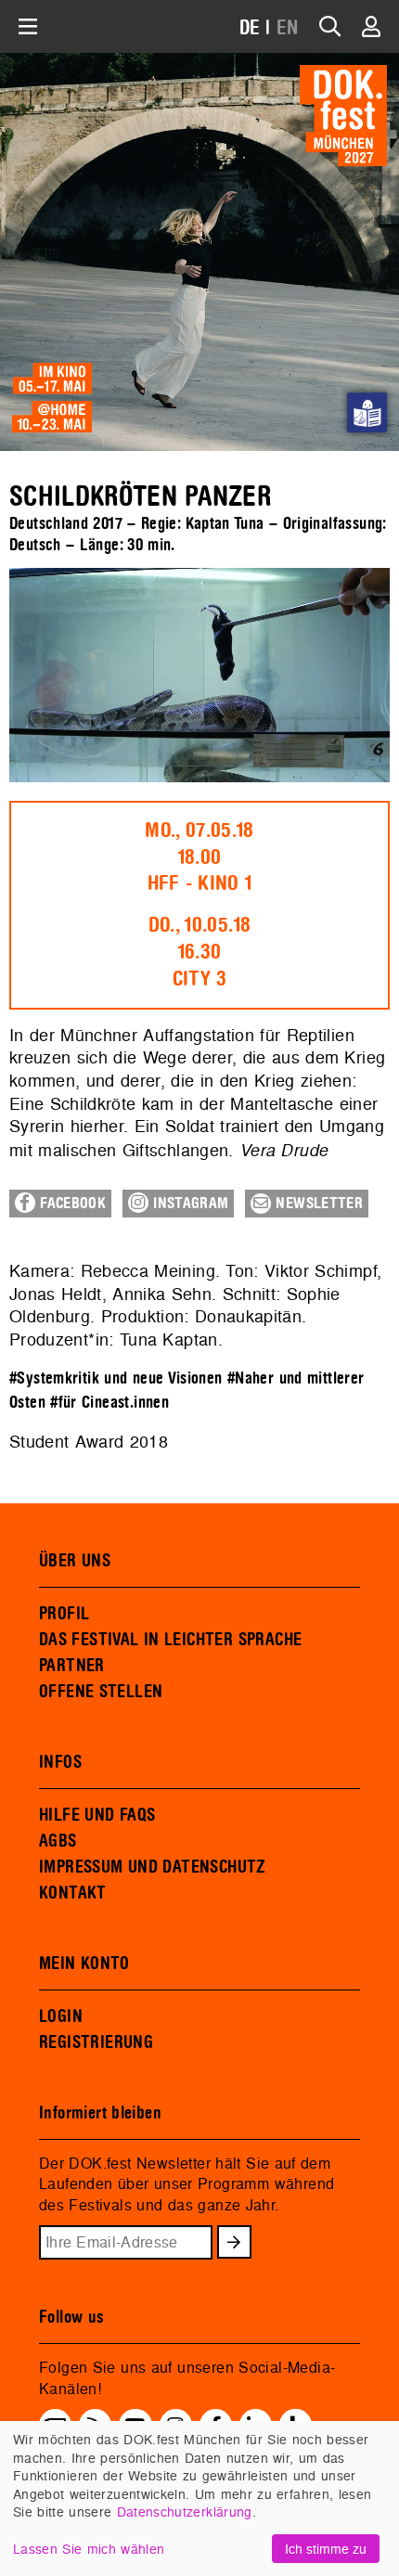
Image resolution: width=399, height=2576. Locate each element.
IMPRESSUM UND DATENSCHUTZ (153, 1867)
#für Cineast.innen (109, 1403)
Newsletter (317, 1204)
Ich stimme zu (326, 2549)
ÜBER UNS (75, 1561)
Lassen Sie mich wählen (89, 2549)
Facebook (71, 1204)
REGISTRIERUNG (96, 2042)
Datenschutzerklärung (185, 2512)
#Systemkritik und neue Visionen (116, 1378)
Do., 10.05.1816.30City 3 (199, 952)
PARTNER (72, 1666)
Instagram (188, 1204)
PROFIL (64, 1614)
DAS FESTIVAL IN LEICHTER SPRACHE (170, 1640)
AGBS (58, 1841)
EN (288, 28)
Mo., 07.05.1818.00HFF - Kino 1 (199, 857)
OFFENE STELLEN (101, 1692)
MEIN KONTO (84, 1964)
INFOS (60, 1762)
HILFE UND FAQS (97, 1815)
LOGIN (61, 2016)
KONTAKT (73, 1893)
